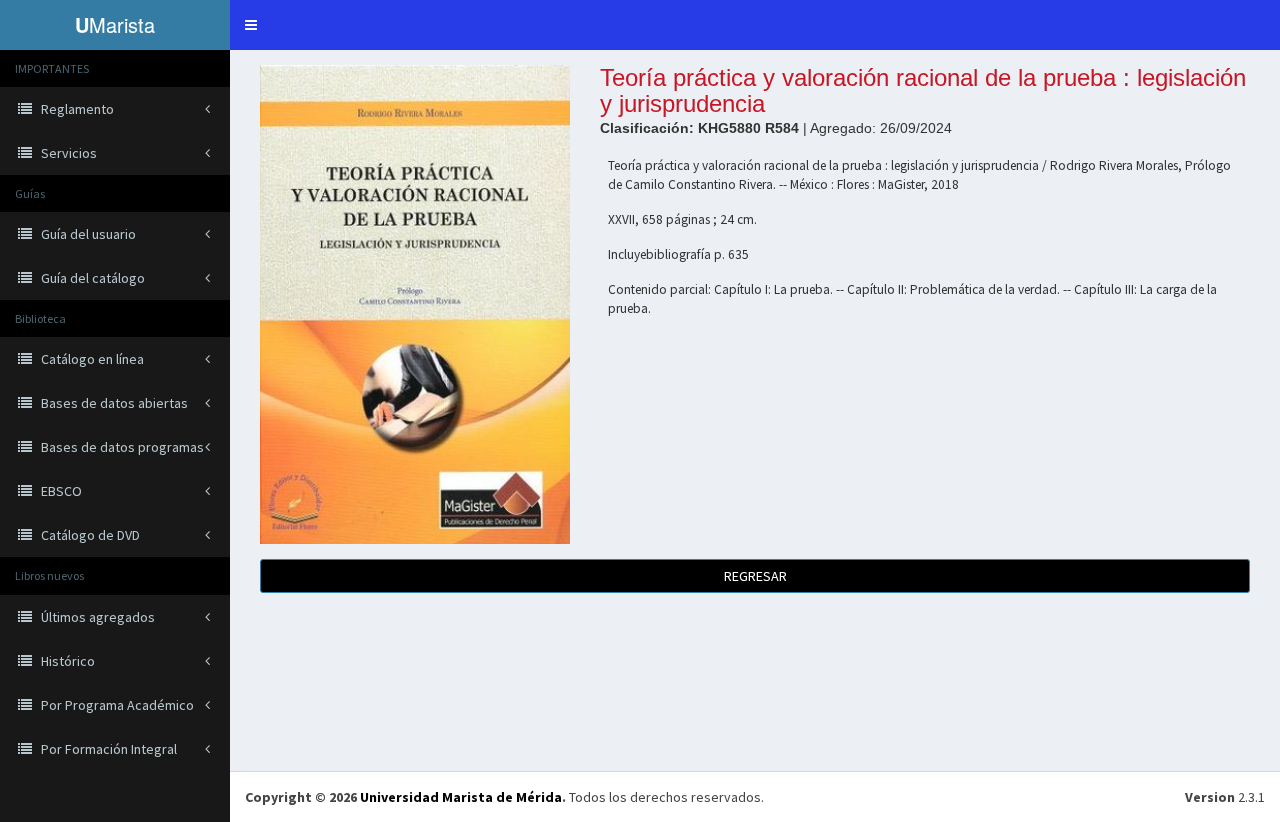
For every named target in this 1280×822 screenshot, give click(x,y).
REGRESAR (755, 576)
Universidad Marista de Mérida (461, 797)
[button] (251, 25)
